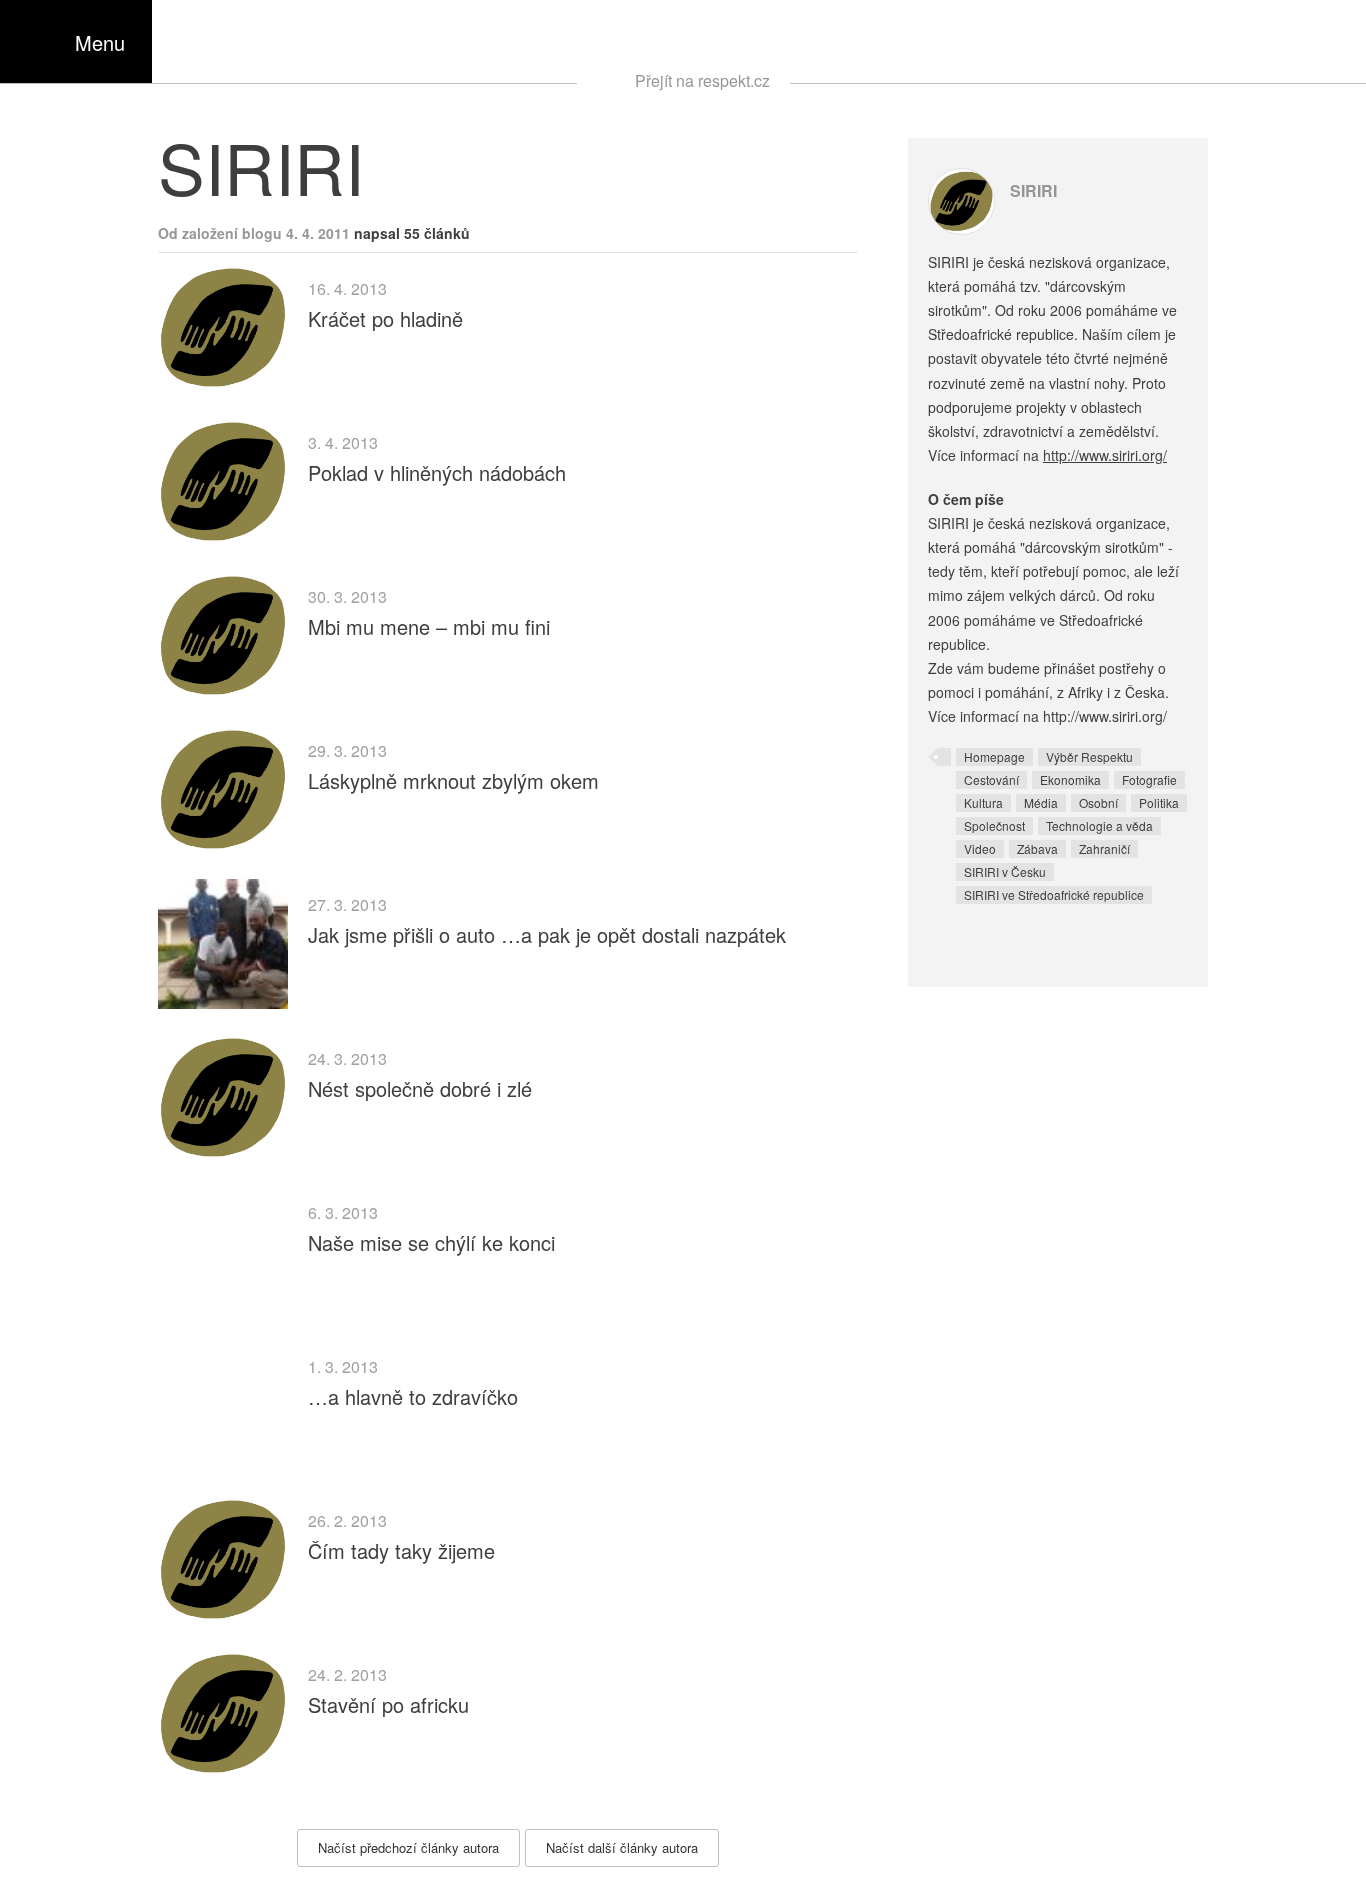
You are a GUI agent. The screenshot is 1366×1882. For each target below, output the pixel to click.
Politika (1159, 802)
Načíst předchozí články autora (408, 1847)
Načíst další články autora (622, 1847)
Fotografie (1149, 779)
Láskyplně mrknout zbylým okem (453, 780)
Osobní (1098, 802)
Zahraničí (1104, 848)
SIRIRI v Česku (1005, 871)
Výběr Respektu (1089, 756)
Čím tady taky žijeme (401, 1550)
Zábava (1037, 848)
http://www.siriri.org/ (1105, 455)
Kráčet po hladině (385, 318)
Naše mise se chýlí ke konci (431, 1242)
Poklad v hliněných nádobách (437, 472)
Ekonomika (1070, 779)
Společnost (994, 825)
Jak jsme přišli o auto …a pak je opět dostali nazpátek (547, 934)
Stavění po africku (388, 1704)
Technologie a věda (1099, 825)
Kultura (983, 802)
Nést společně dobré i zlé (420, 1088)
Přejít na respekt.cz (702, 80)
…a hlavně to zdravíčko (413, 1396)
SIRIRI (1033, 190)
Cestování (991, 779)
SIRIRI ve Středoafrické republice (1054, 894)
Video (980, 848)
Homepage (994, 756)
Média (1041, 802)
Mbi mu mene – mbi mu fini (429, 626)
